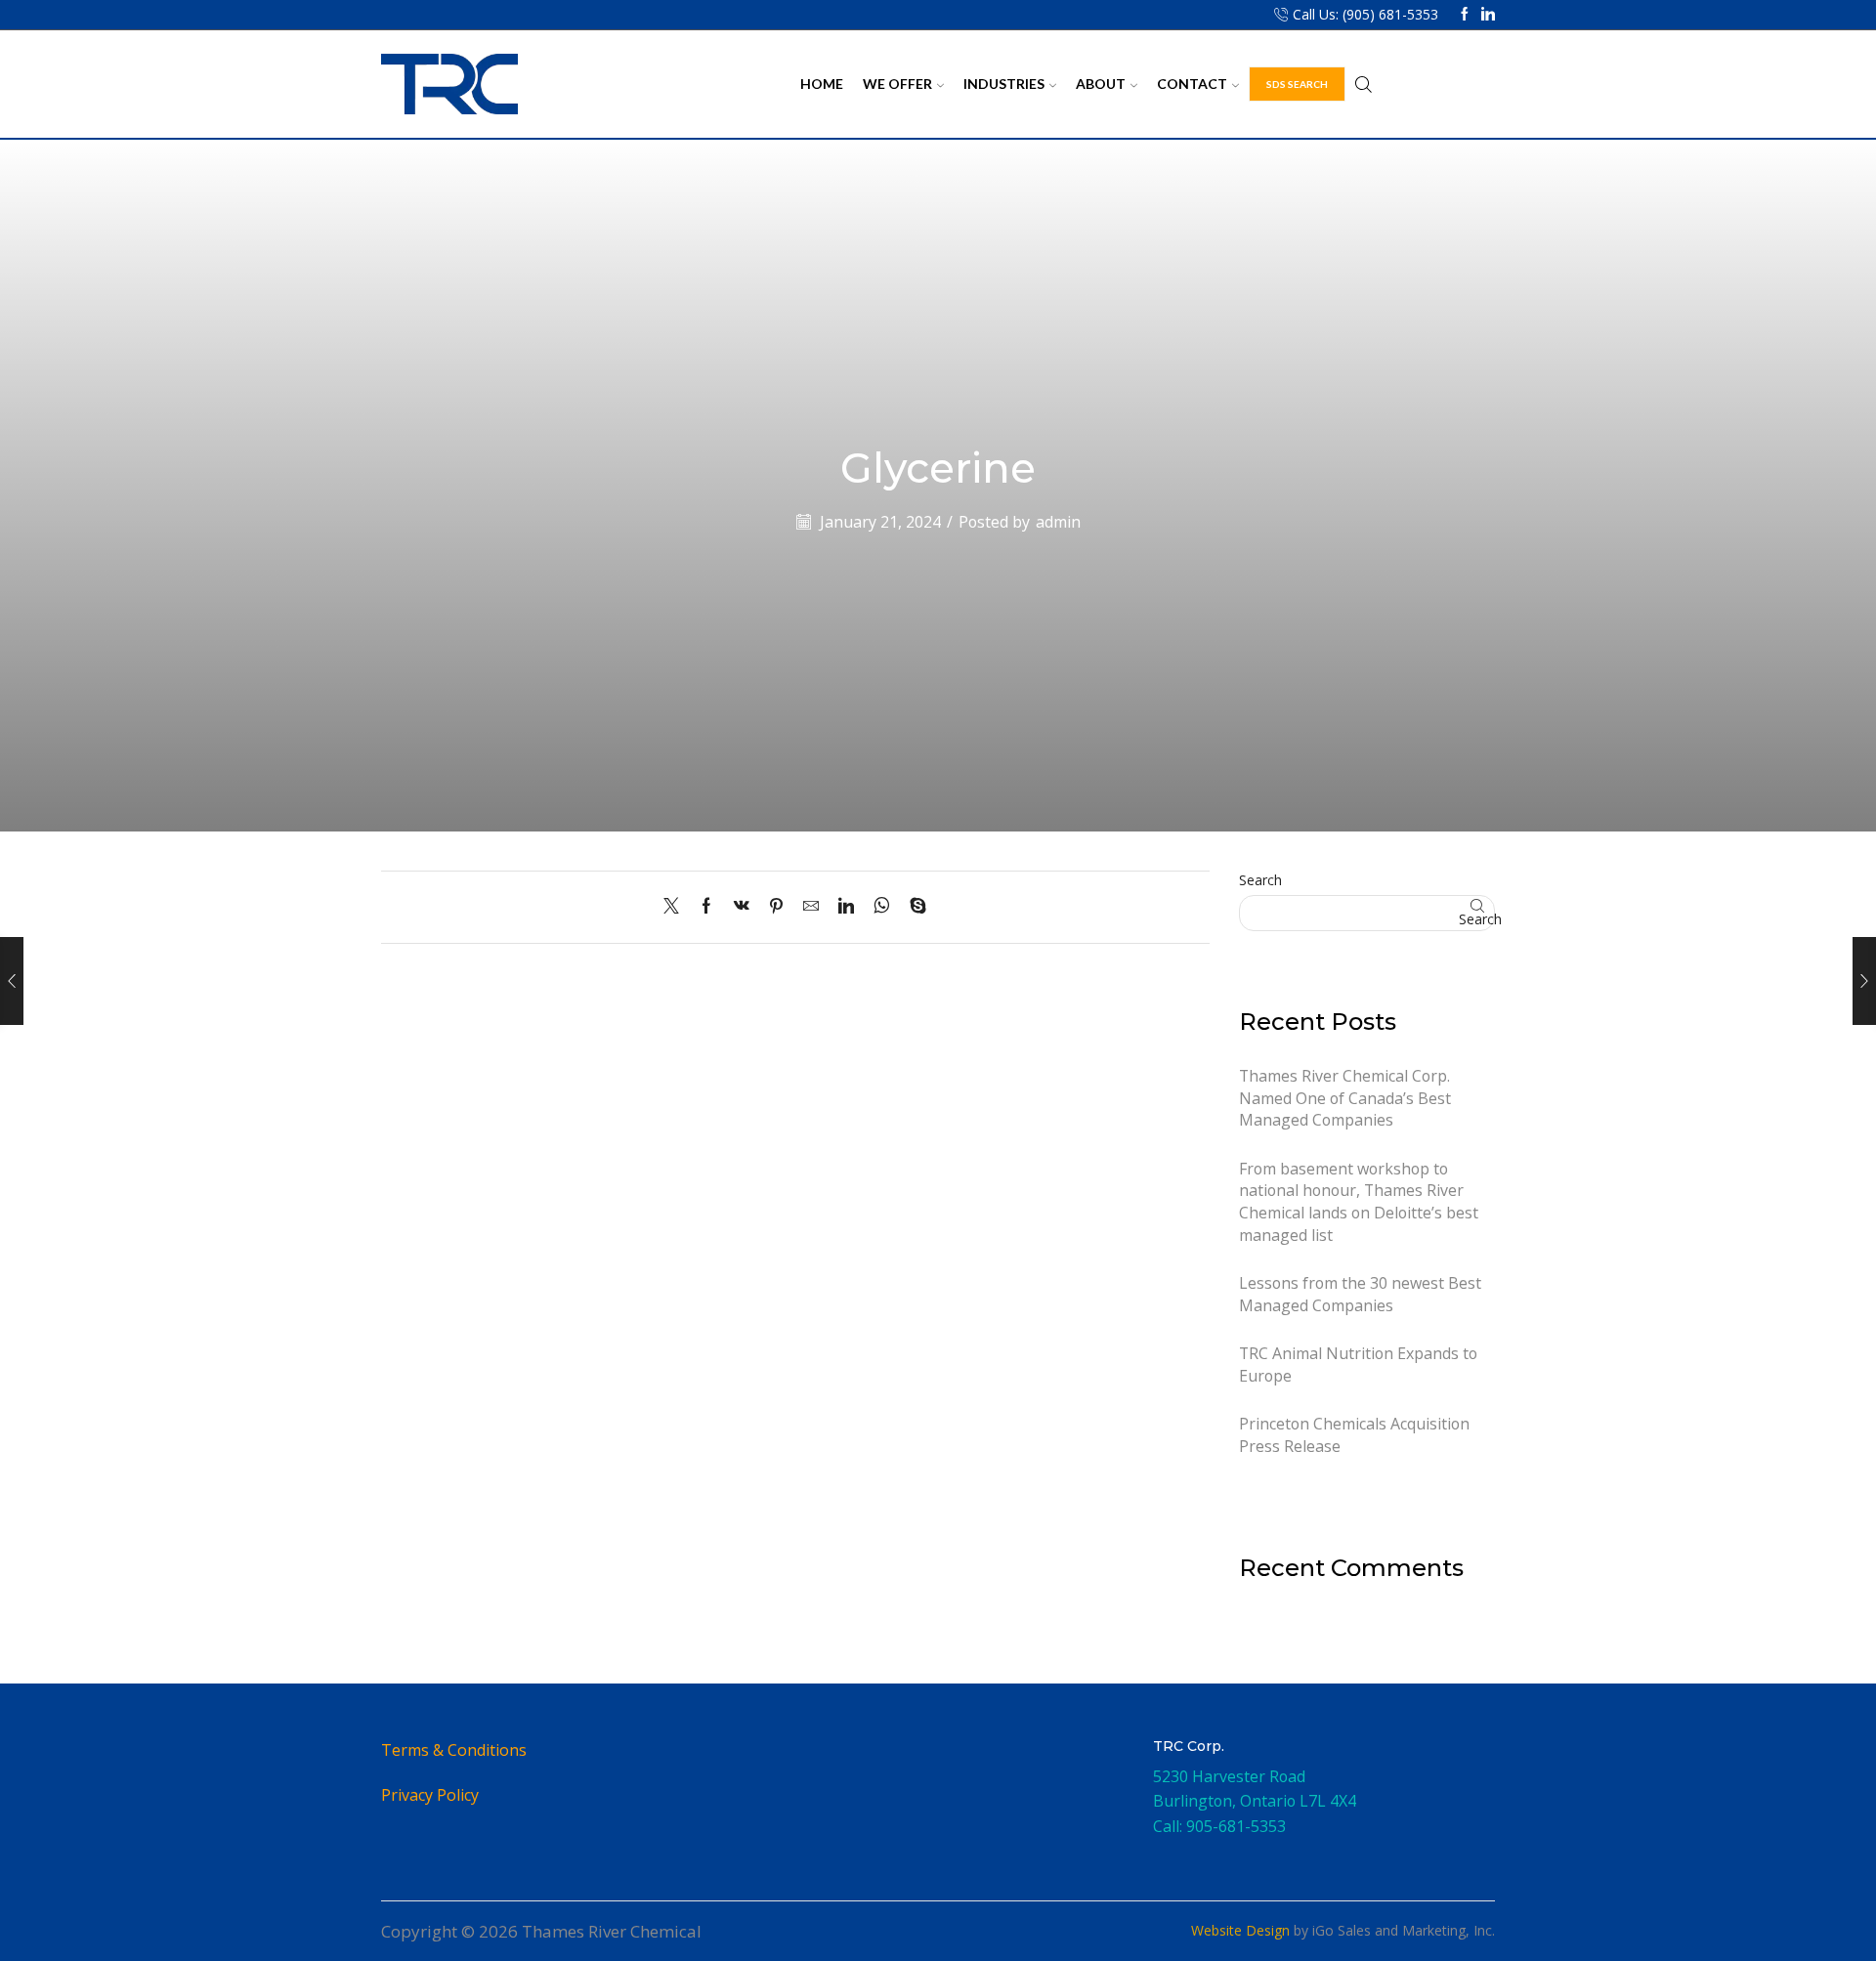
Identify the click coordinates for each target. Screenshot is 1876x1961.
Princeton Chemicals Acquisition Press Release (1354, 1435)
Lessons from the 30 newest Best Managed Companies (1360, 1294)
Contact (1192, 84)
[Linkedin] (1488, 15)
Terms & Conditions (454, 1750)
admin (1058, 522)
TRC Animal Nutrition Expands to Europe (1358, 1364)
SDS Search (1297, 84)
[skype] (913, 907)
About (1101, 84)
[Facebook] (1465, 15)
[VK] (742, 907)
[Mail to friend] (811, 907)
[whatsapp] (882, 907)
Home (822, 84)
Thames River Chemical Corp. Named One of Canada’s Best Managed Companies (1345, 1098)
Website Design (1240, 1930)
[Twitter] (676, 907)
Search (1260, 880)
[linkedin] (846, 907)
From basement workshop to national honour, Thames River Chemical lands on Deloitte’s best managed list (1359, 1202)
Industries (1004, 84)
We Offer (897, 84)
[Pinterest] (776, 907)
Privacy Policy (430, 1795)
